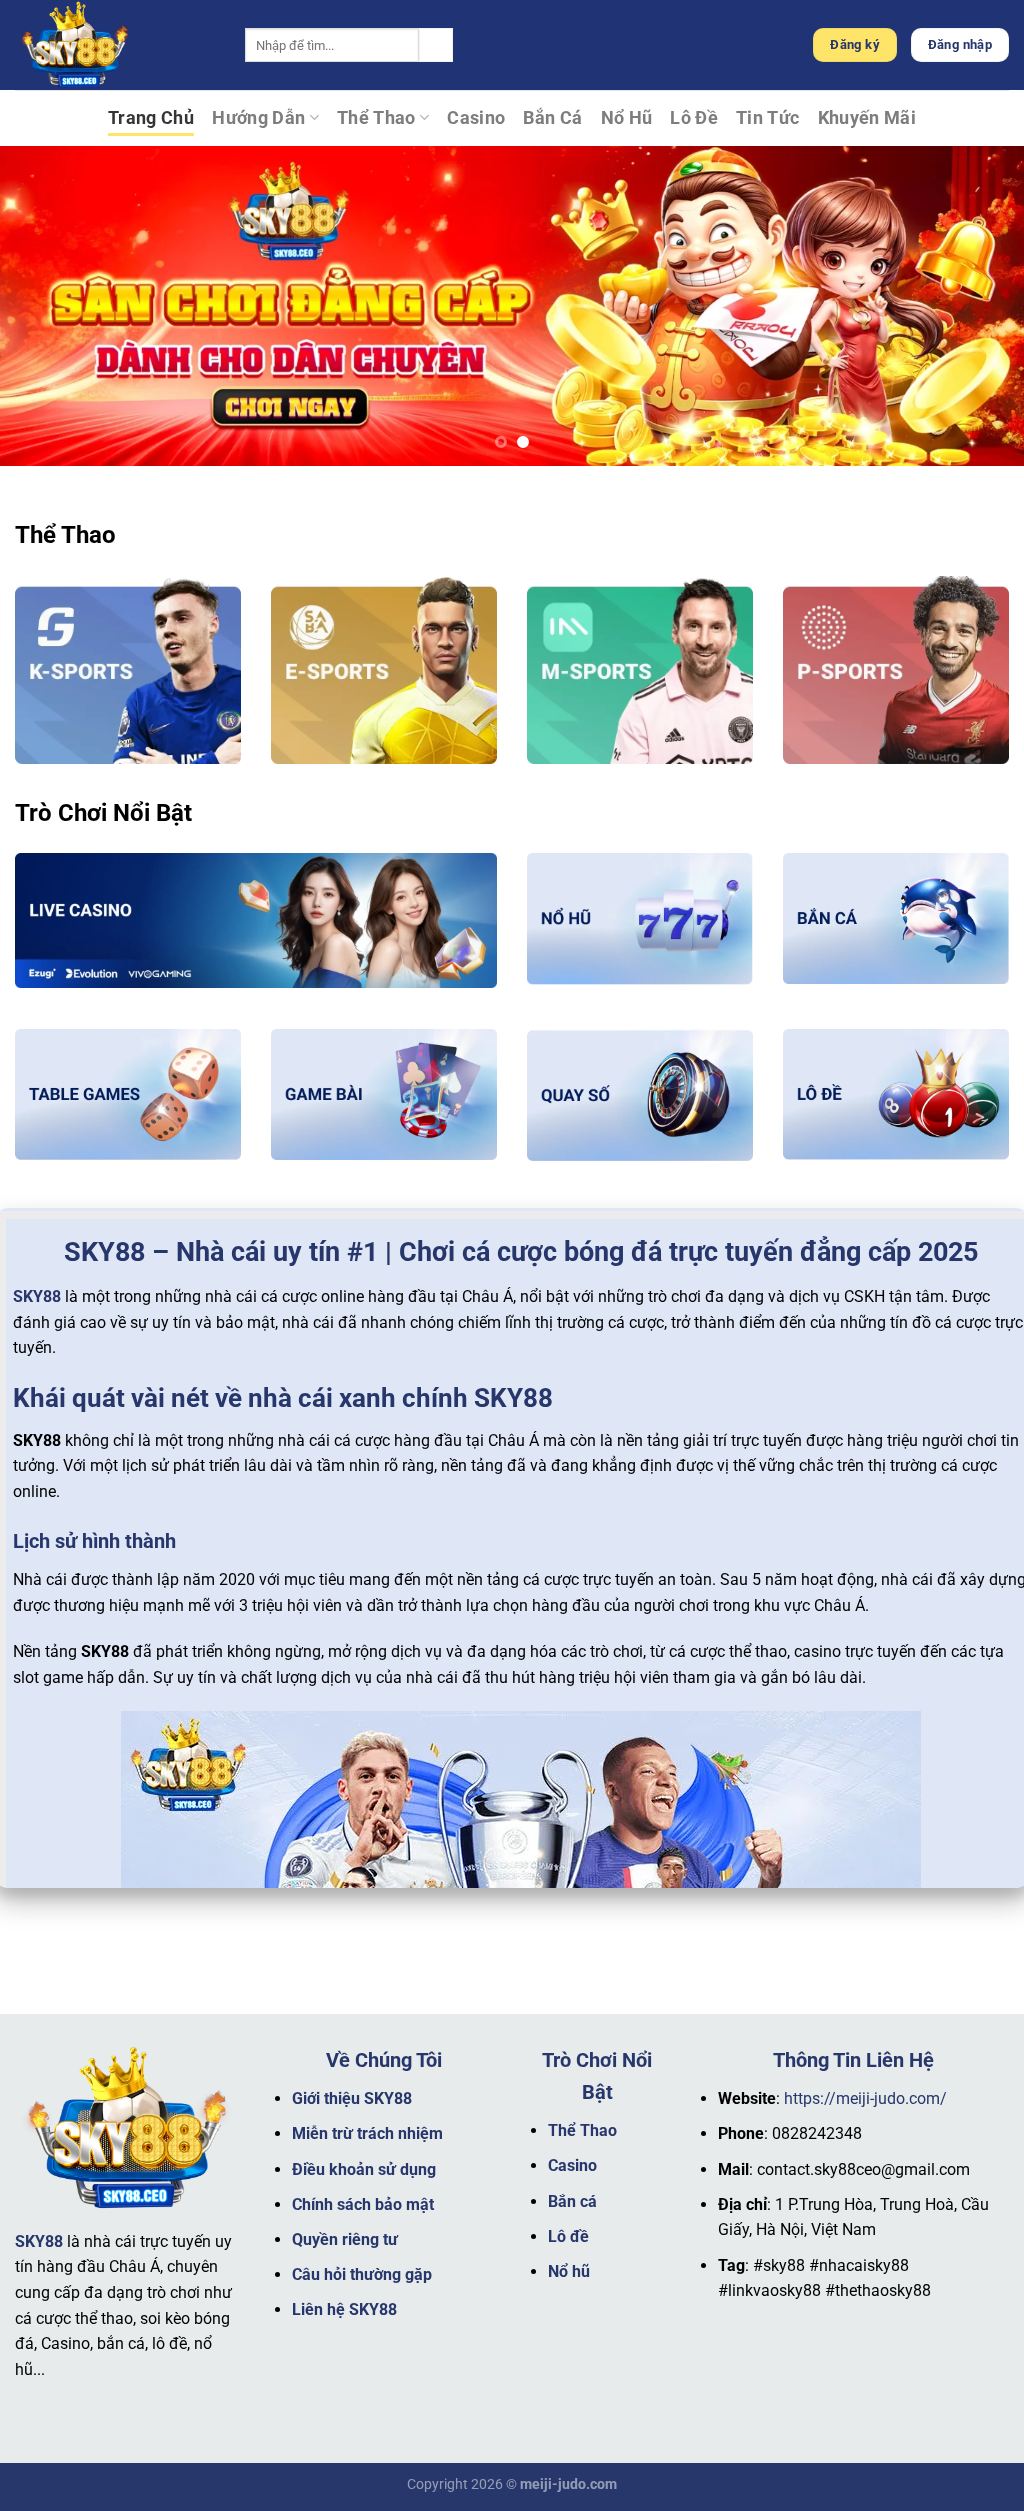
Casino (476, 118)
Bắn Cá (552, 118)
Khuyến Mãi (867, 118)
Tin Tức (767, 118)
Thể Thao (376, 118)
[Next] (978, 306)
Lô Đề (694, 118)
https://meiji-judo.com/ (865, 2098)
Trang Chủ (151, 118)
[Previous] (46, 306)
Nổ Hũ (627, 118)
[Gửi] (436, 45)
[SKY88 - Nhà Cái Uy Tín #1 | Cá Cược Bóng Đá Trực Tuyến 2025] (115, 45)
